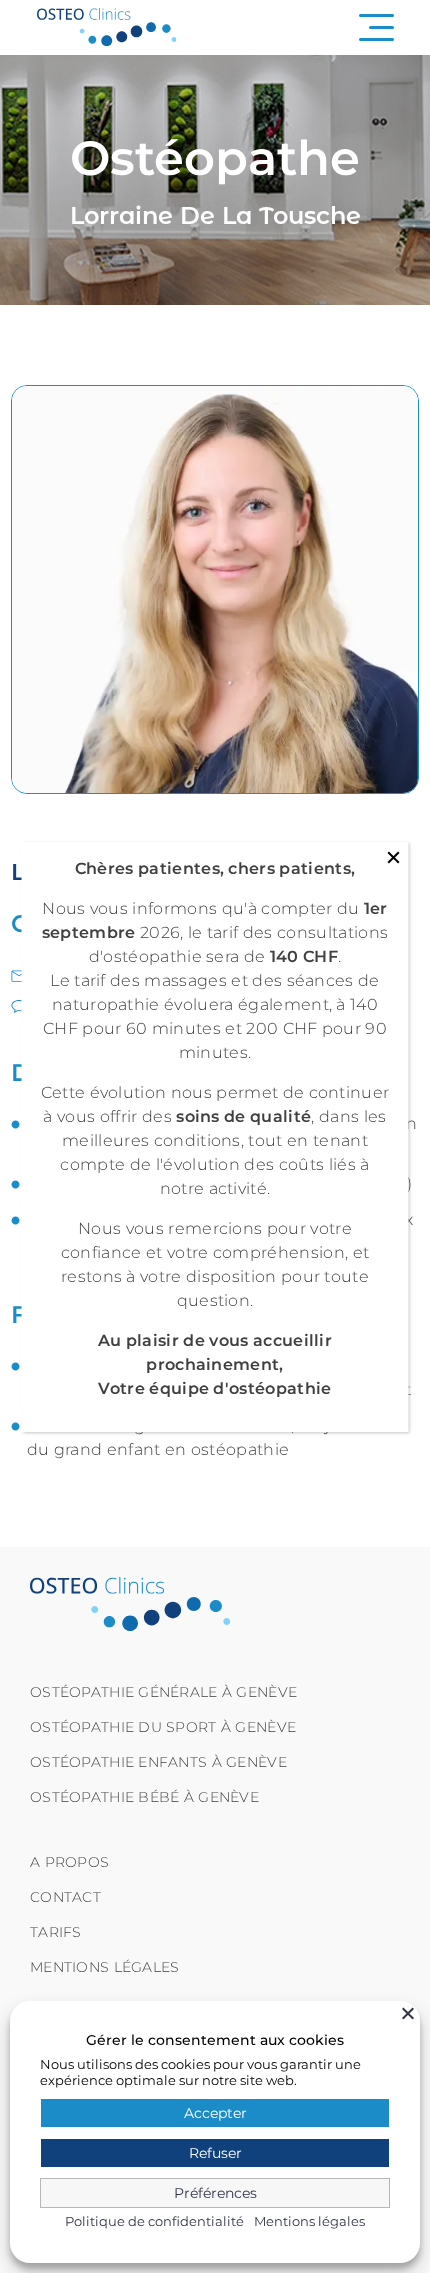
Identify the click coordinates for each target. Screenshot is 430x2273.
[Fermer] (408, 2013)
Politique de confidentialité (154, 2221)
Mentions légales (309, 2221)
